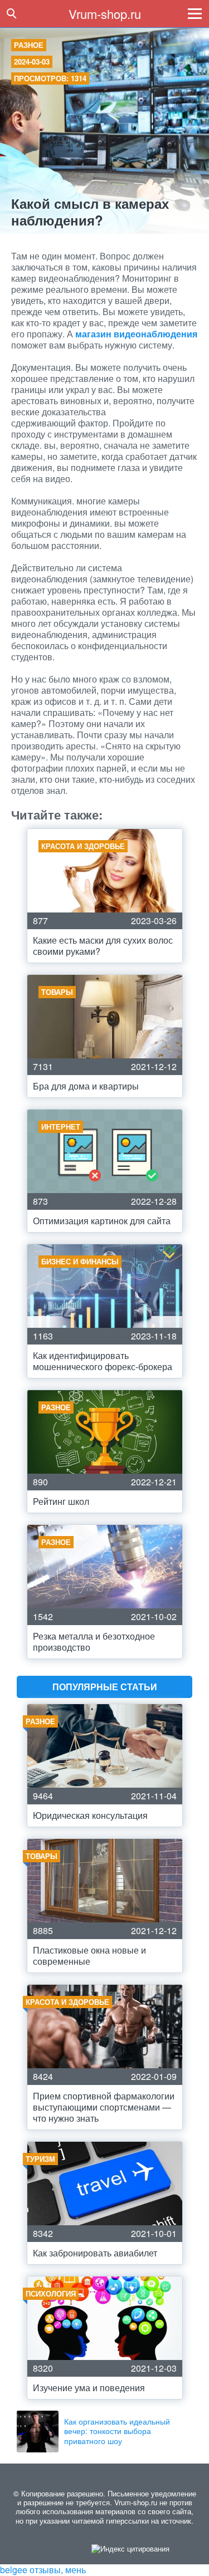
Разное (29, 45)
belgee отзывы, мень (43, 2570)
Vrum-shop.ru (105, 14)
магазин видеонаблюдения (136, 334)
